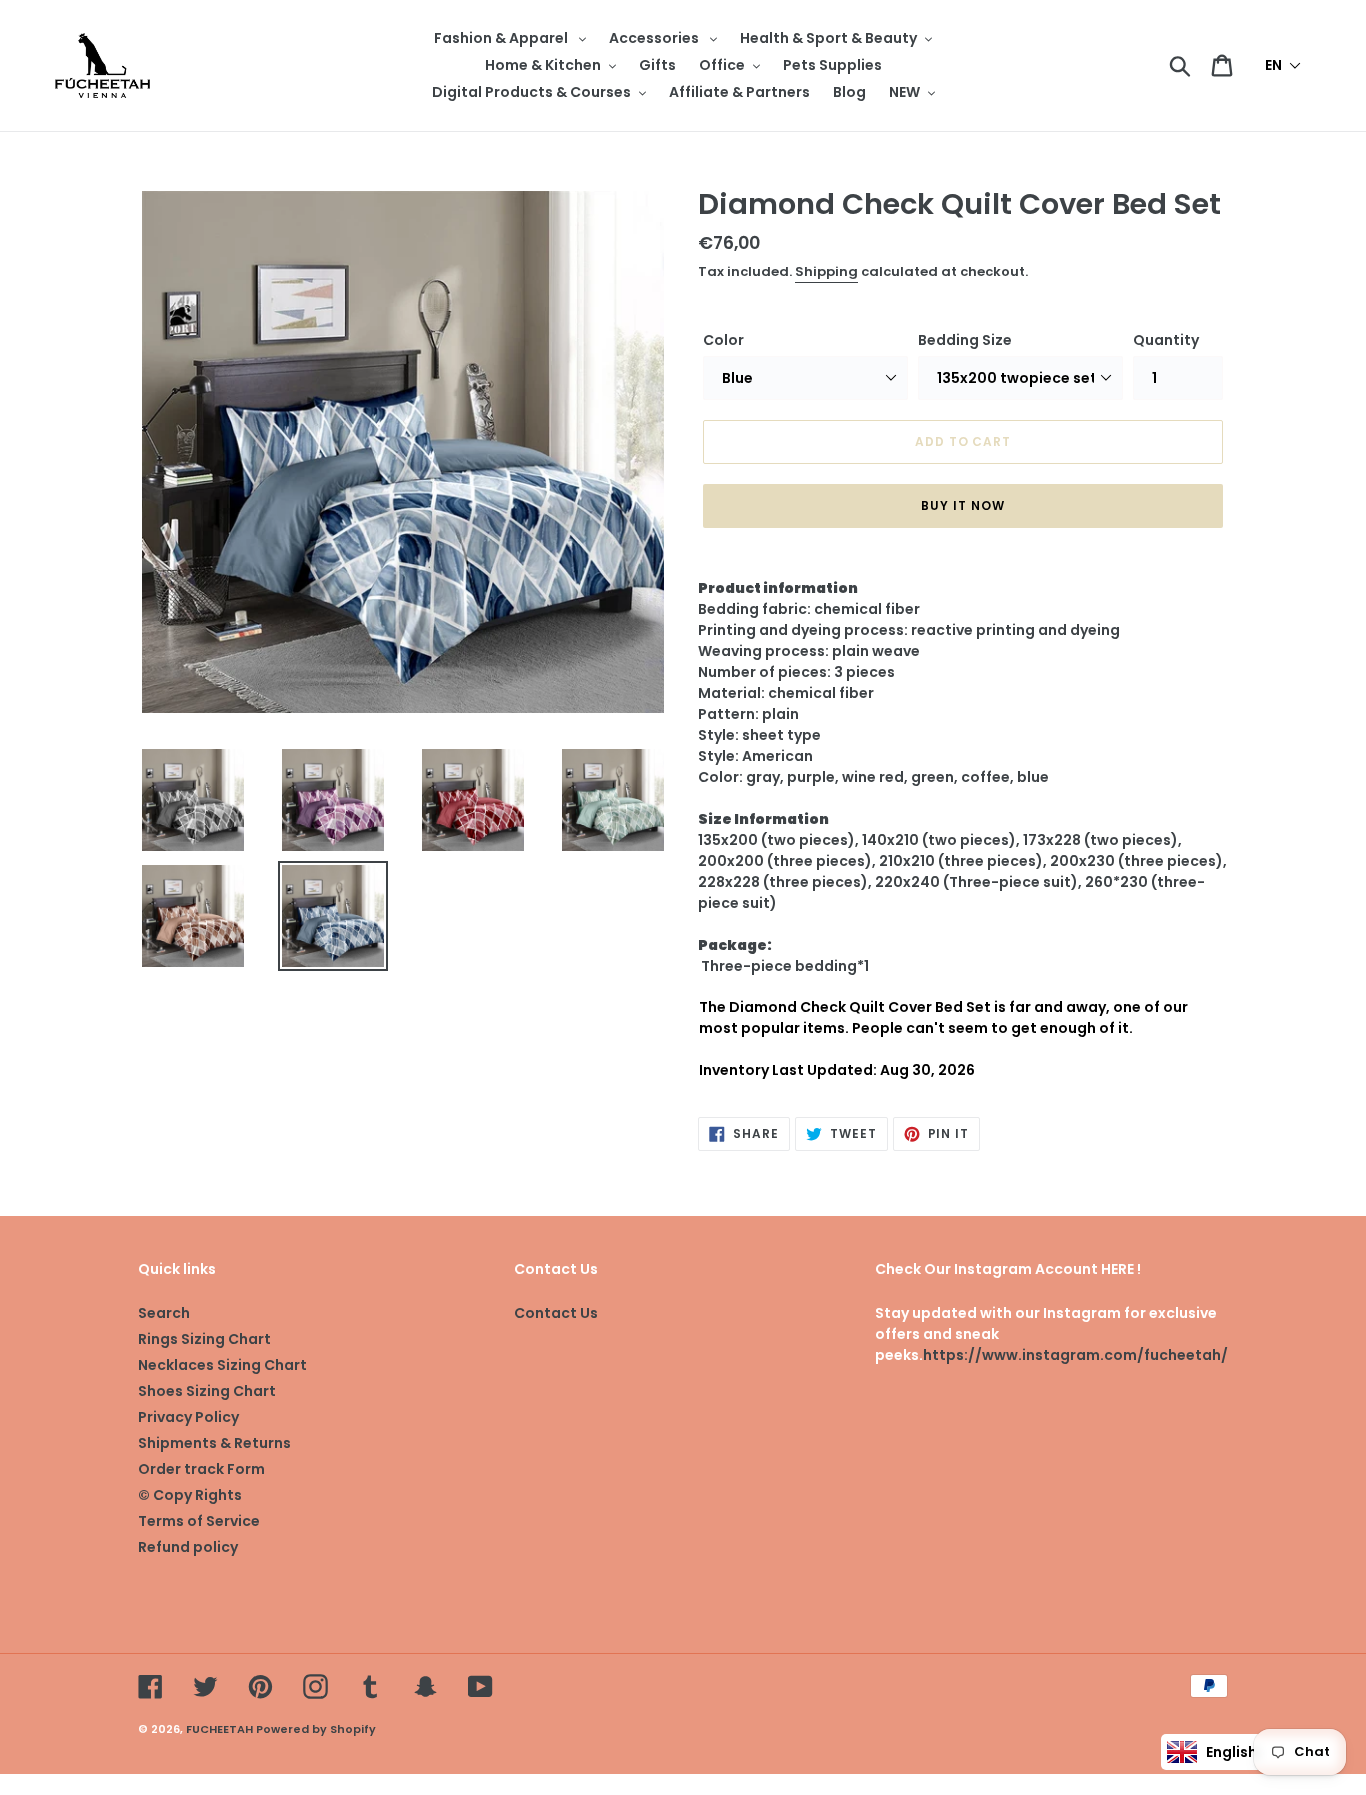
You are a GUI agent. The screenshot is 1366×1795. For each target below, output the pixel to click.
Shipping (826, 271)
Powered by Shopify (316, 1729)
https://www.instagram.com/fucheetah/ (1075, 1355)
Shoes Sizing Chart (207, 1391)
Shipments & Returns (214, 1443)
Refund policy (188, 1547)
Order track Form (201, 1469)
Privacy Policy (188, 1417)
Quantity (1166, 340)
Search (164, 1313)
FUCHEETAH (219, 1729)
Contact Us (556, 1313)
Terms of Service (199, 1521)
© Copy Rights (190, 1495)
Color (723, 340)
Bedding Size (965, 340)
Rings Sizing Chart (204, 1339)
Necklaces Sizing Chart (222, 1365)
